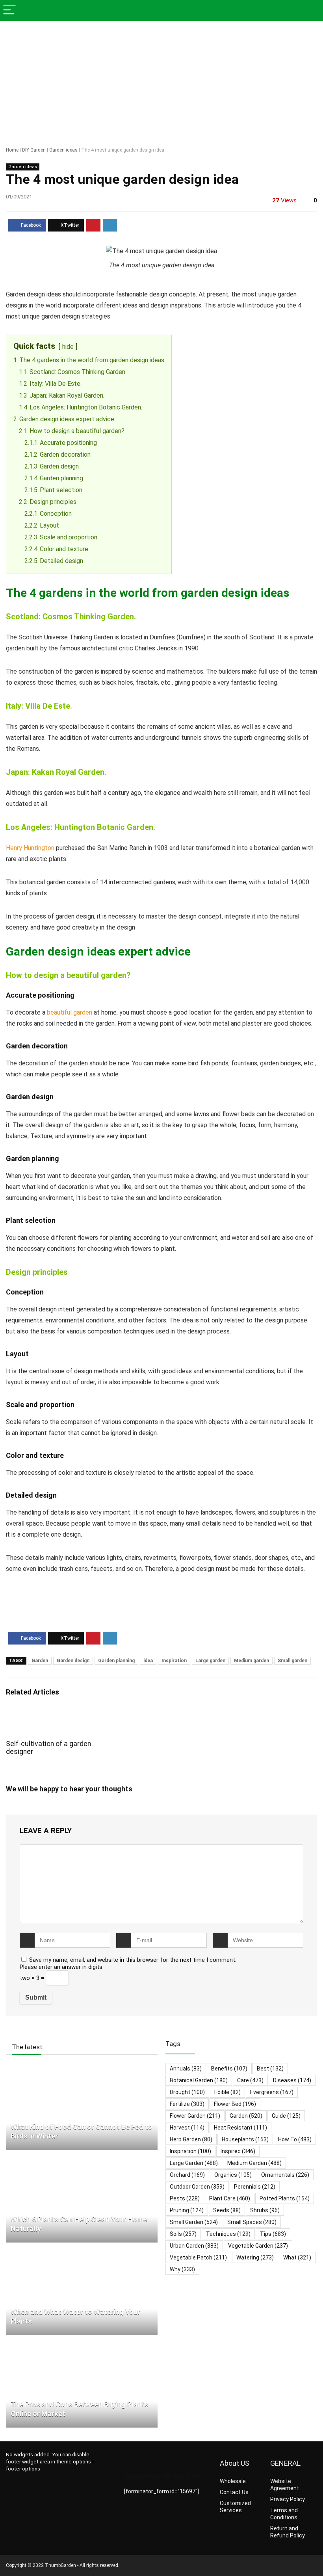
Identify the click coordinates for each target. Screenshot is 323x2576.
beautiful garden (70, 1012)
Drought (187, 2092)
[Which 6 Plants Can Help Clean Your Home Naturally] (77, 2159)
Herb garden (191, 2139)
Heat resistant (240, 2128)
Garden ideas (63, 150)
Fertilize (187, 2104)
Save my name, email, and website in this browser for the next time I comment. (133, 1960)
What (297, 2257)
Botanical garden (199, 2080)
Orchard (187, 2175)
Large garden (210, 1661)
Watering (255, 2257)
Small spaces (252, 2222)
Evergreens (272, 2092)
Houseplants (245, 2139)
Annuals (186, 2069)
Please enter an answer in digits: (62, 1967)
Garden (40, 1661)
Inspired (238, 2151)
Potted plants (285, 2198)
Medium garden (252, 1661)
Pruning (187, 2210)
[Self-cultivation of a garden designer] (55, 1715)
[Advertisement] (161, 80)
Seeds (227, 2210)
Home (12, 150)
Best (270, 2069)
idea (148, 1661)
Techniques (228, 2234)
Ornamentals (285, 2175)
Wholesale (233, 2481)
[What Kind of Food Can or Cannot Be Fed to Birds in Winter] (82, 2067)
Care (250, 2080)
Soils (183, 2234)
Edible (227, 2092)
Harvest (187, 2128)
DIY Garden (34, 150)
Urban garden (194, 2246)
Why (182, 2269)
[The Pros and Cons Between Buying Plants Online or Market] (82, 2345)
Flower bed (235, 2104)
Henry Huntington (30, 848)
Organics (233, 2175)
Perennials (255, 2187)
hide (68, 347)
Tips (273, 2234)
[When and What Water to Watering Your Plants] (70, 2252)
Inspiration (174, 1661)
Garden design (73, 1661)
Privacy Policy (288, 2499)
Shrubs (265, 2210)
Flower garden (195, 2116)
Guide (286, 2116)
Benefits (229, 2069)
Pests (185, 2198)
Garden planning (116, 1661)
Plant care (230, 2198)
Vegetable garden (258, 2246)
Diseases (292, 2080)
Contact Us (234, 2492)
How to (295, 2139)
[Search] (311, 10)
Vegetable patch (198, 2257)
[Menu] (9, 10)
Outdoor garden (197, 2187)
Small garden (292, 1661)
